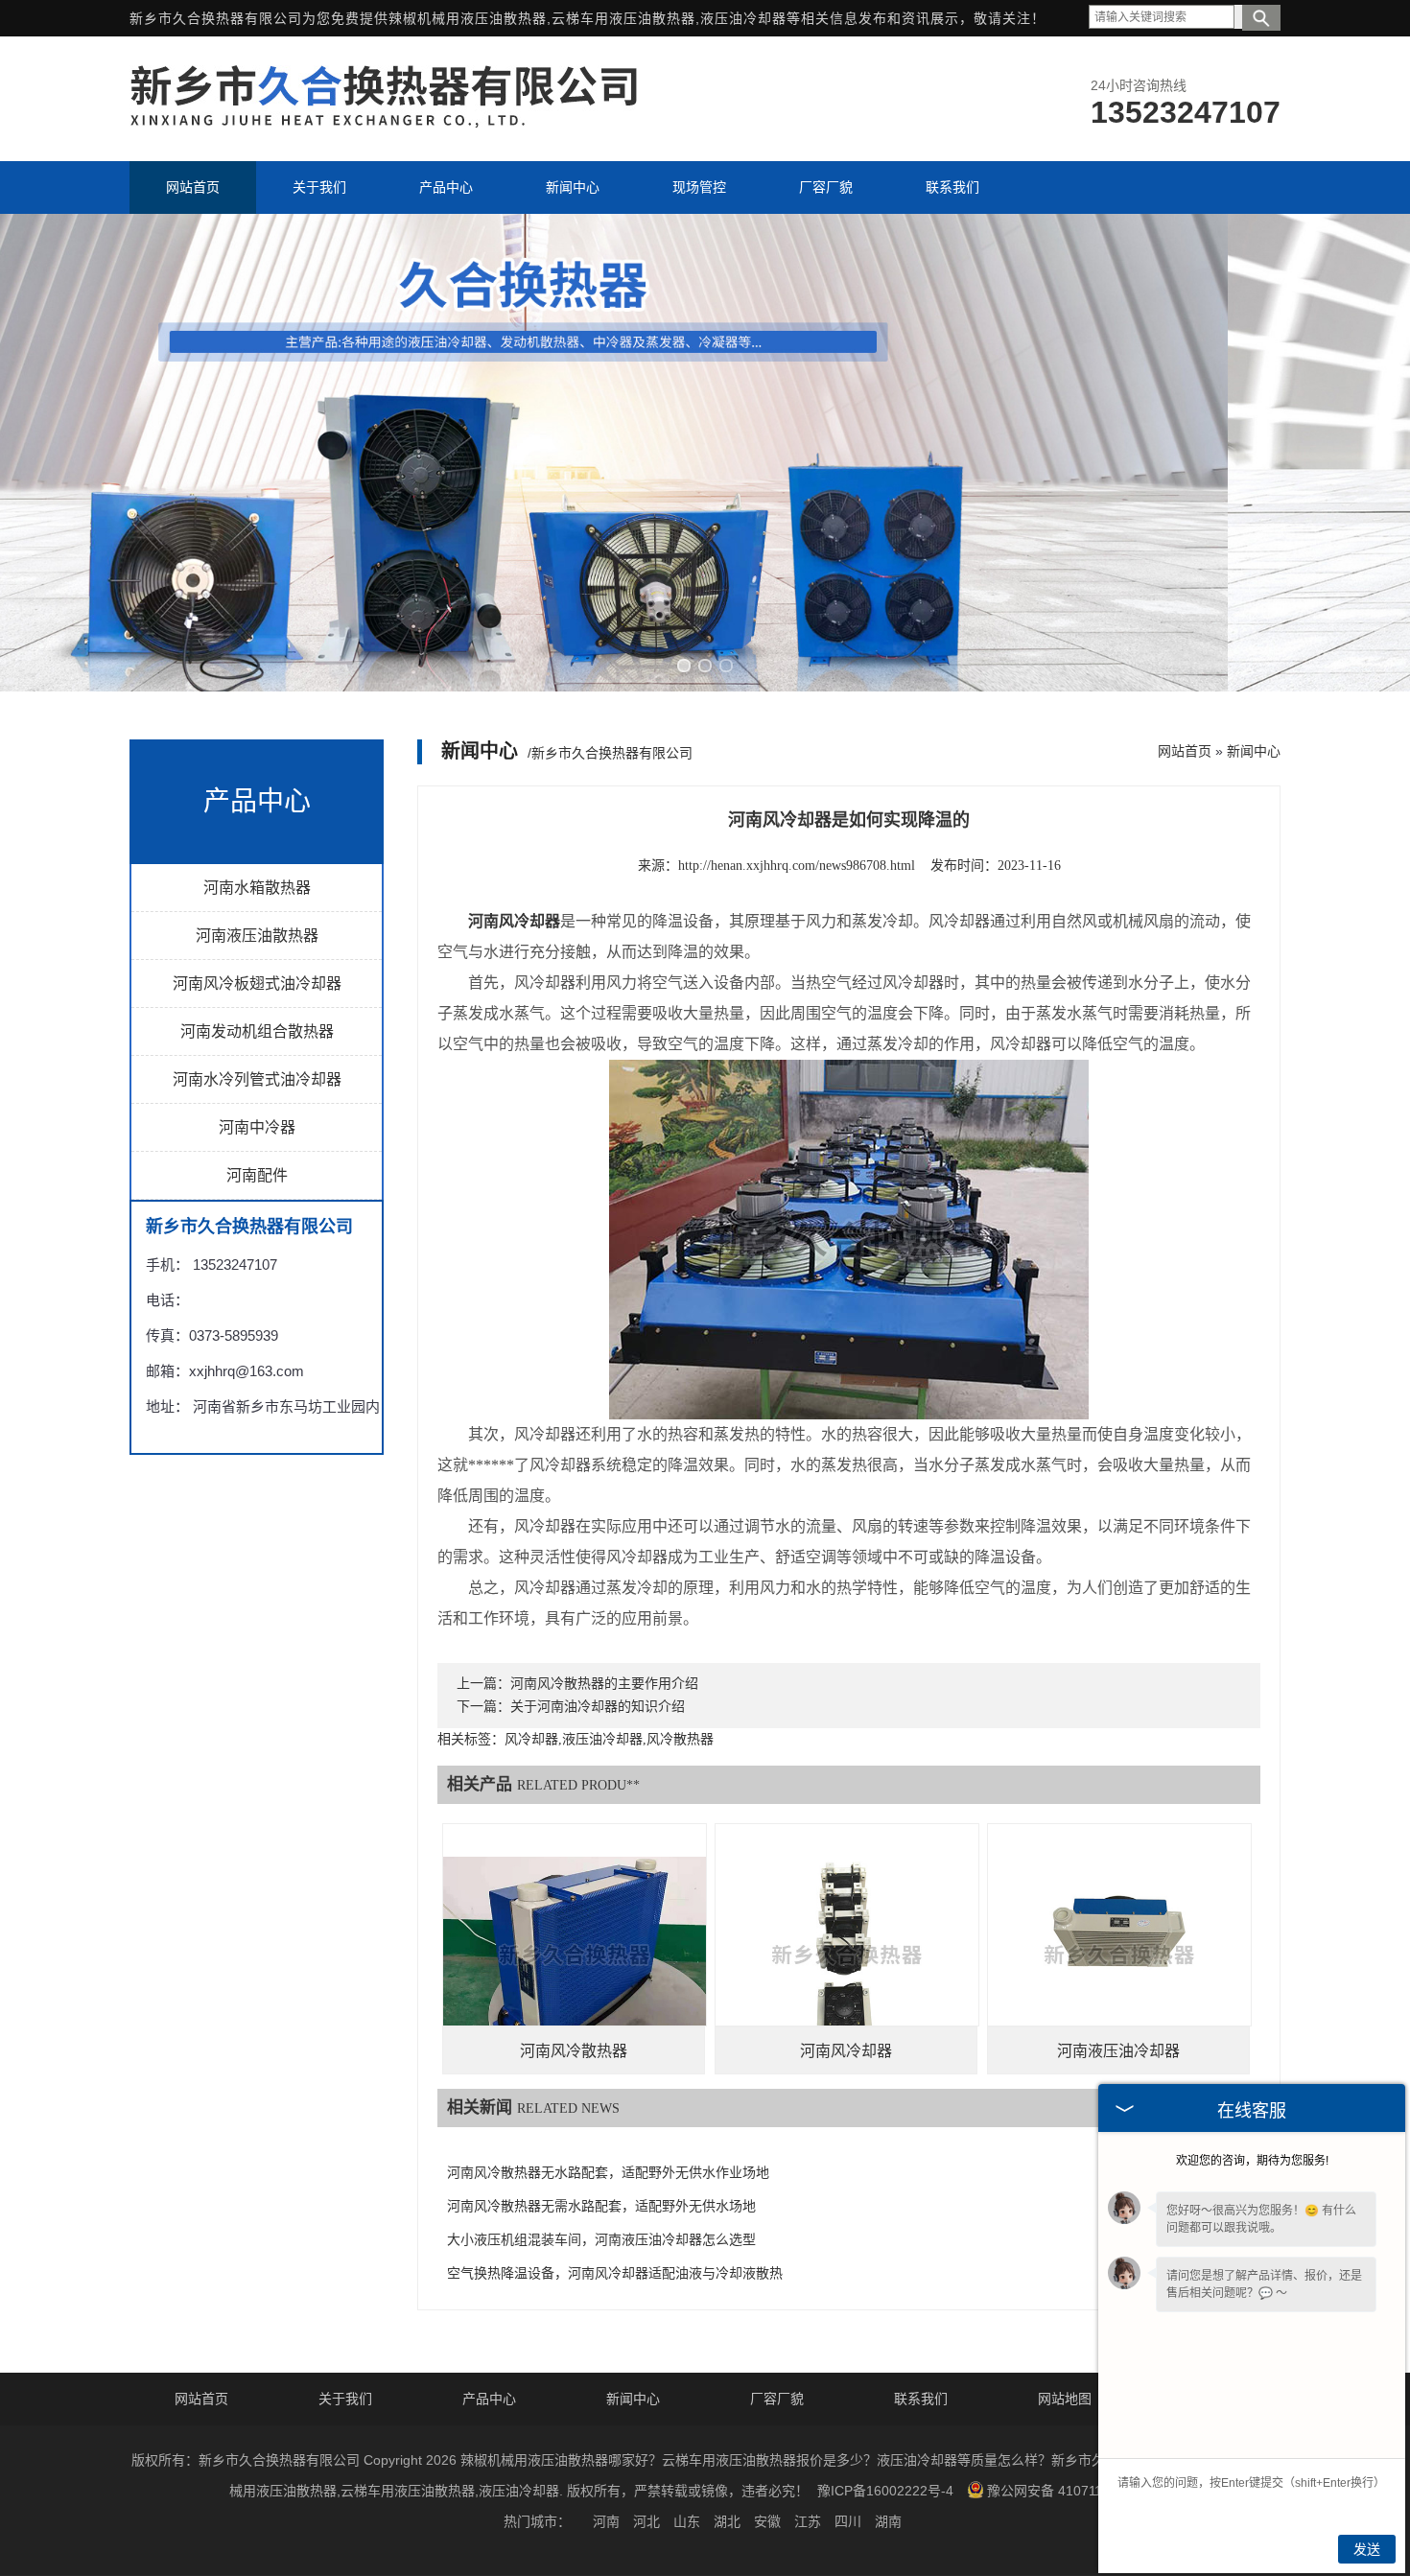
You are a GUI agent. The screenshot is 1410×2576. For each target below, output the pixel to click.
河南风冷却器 (846, 2051)
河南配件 (257, 1175)
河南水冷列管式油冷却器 (257, 1079)
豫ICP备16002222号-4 (885, 2491)
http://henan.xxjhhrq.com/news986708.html (797, 866)
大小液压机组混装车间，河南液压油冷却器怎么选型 (601, 2240)
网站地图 (1065, 2399)
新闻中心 (1254, 751)
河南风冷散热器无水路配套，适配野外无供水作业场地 (608, 2173)
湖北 (727, 2521)
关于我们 (345, 2399)
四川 (848, 2521)
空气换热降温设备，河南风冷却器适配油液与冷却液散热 (615, 2273)
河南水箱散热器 (257, 888)
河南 (606, 2521)
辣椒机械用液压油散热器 (468, 18)
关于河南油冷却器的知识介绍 (598, 1707)
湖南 (888, 2521)
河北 (646, 2521)
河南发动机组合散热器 (257, 1031)
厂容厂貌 (777, 2399)
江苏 (808, 2521)
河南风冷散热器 (574, 2051)
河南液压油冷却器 (1118, 2051)
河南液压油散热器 (257, 936)
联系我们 (921, 2399)
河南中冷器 (257, 1127)
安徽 (767, 2521)
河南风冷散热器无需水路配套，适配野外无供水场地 (601, 2206)
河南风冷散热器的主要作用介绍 (604, 1684)
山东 (687, 2521)
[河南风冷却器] (847, 1955)
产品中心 (489, 2399)
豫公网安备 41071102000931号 (1082, 2491)
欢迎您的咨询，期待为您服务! (1252, 2161)
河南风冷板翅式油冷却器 (257, 984)
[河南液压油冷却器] (1119, 1955)
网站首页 (1185, 751)
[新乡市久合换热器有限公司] (384, 123)
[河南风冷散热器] (575, 1955)
